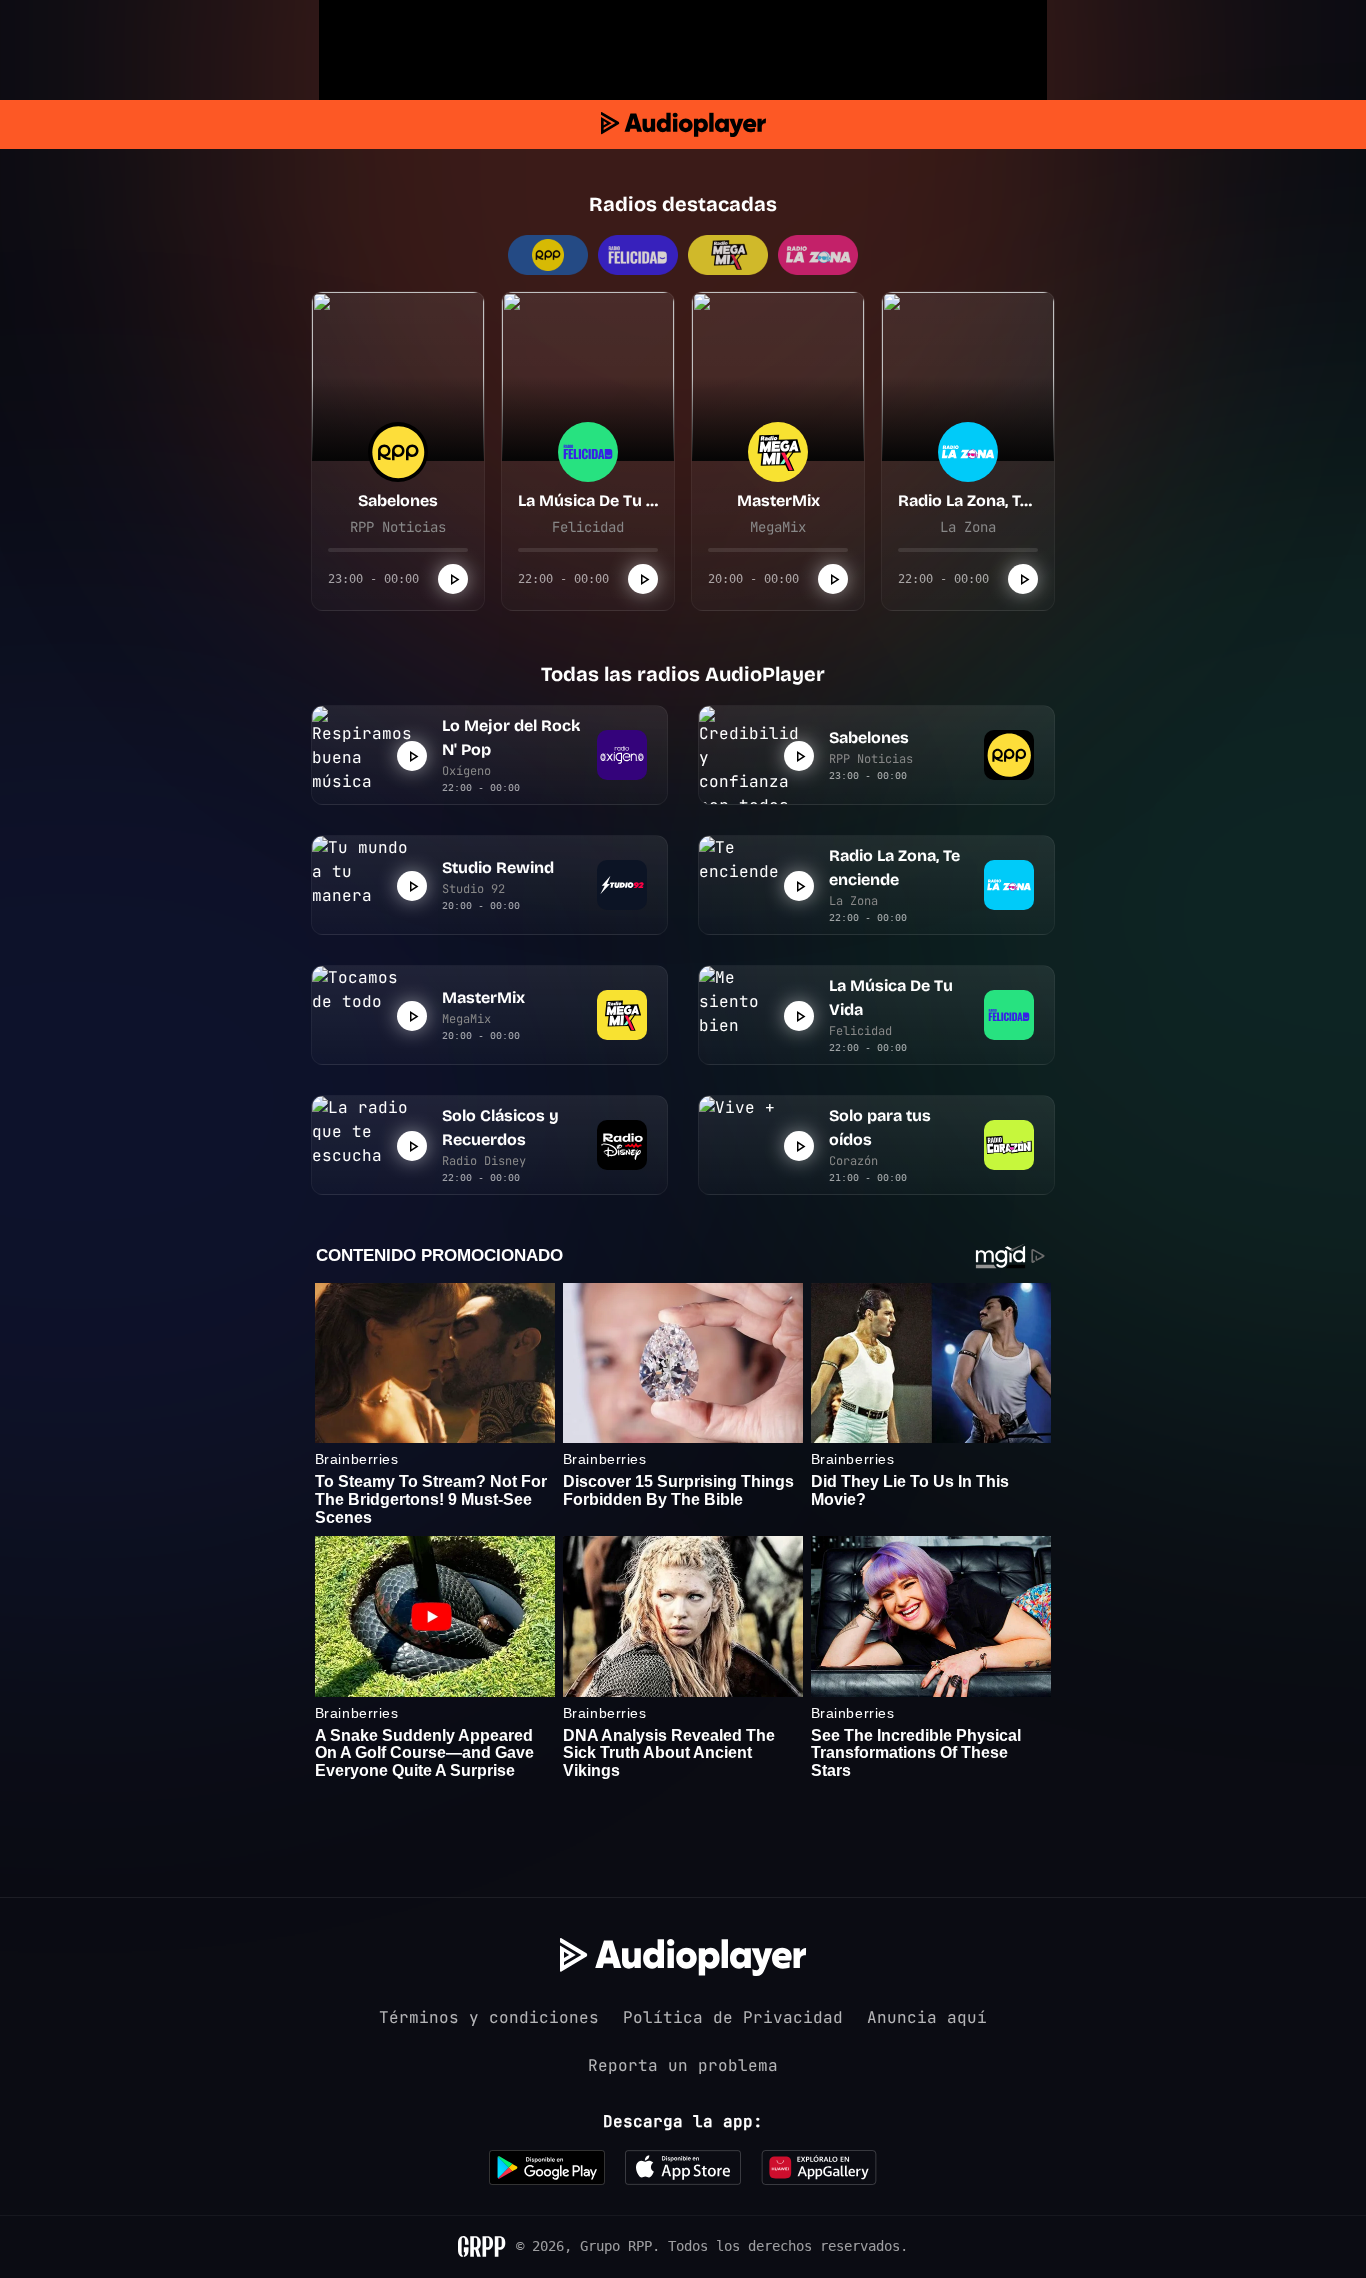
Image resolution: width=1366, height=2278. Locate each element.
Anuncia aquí (927, 2017)
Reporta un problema (683, 2065)
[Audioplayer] (683, 124)
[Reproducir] (453, 579)
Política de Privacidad (733, 2017)
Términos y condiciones (489, 2017)
